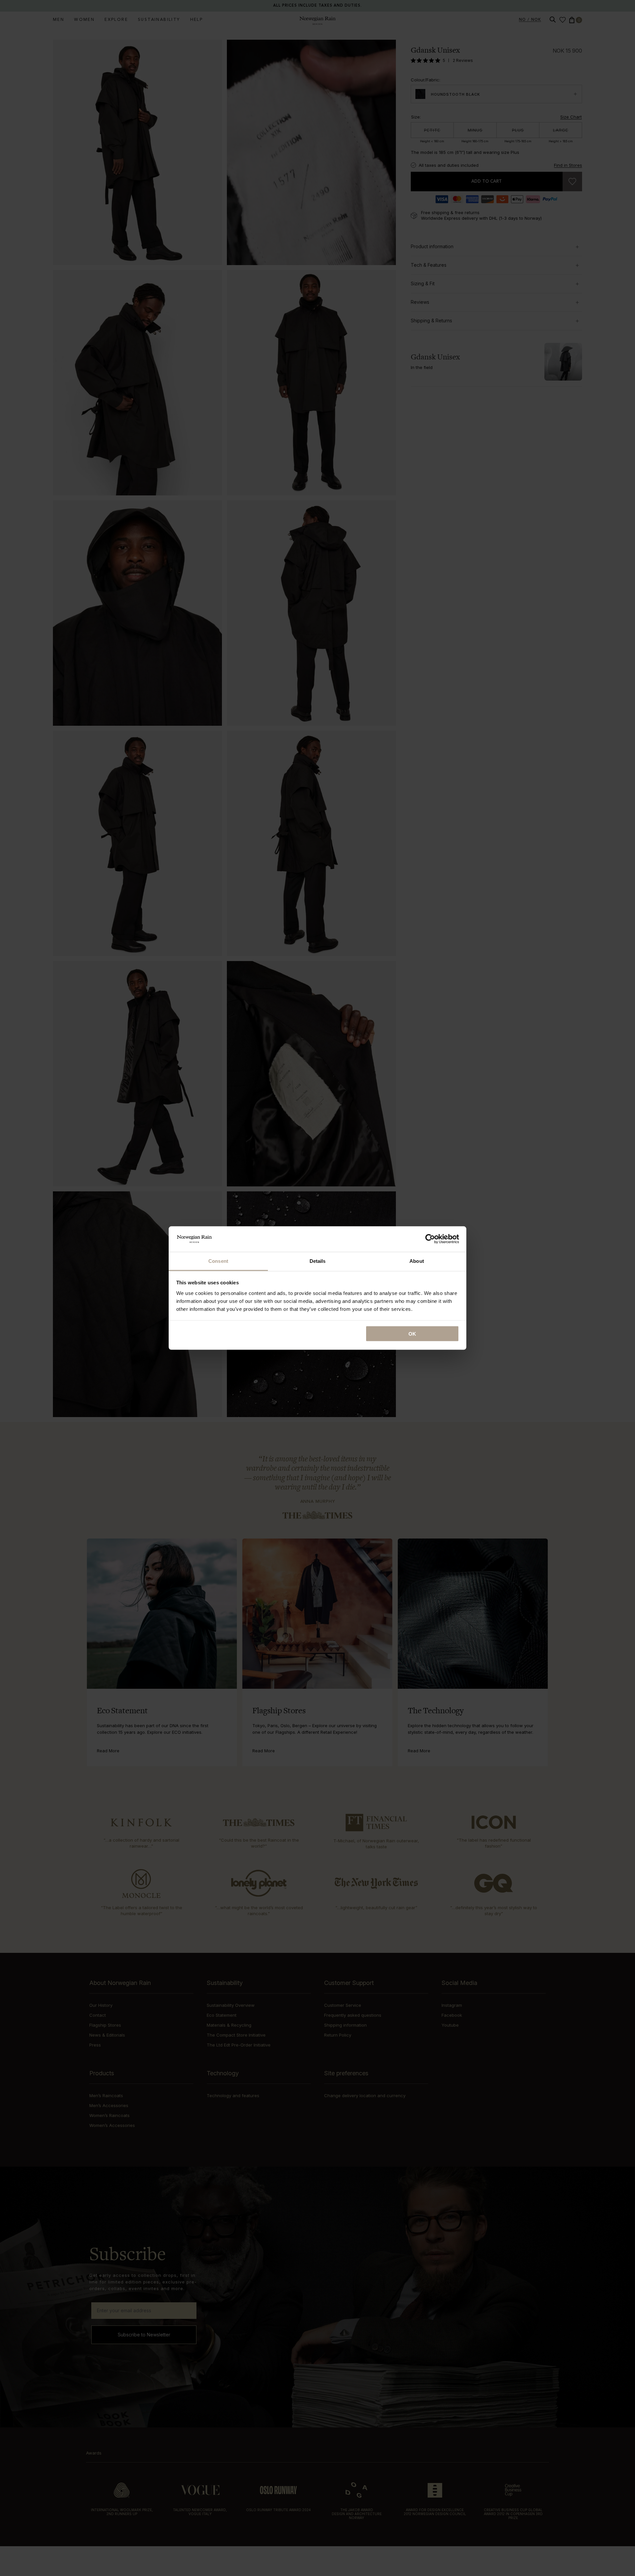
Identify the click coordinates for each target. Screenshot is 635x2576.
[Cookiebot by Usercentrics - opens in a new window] (430, 1239)
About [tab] (417, 1261)
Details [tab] (318, 1261)
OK (412, 1334)
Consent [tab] (218, 1261)
